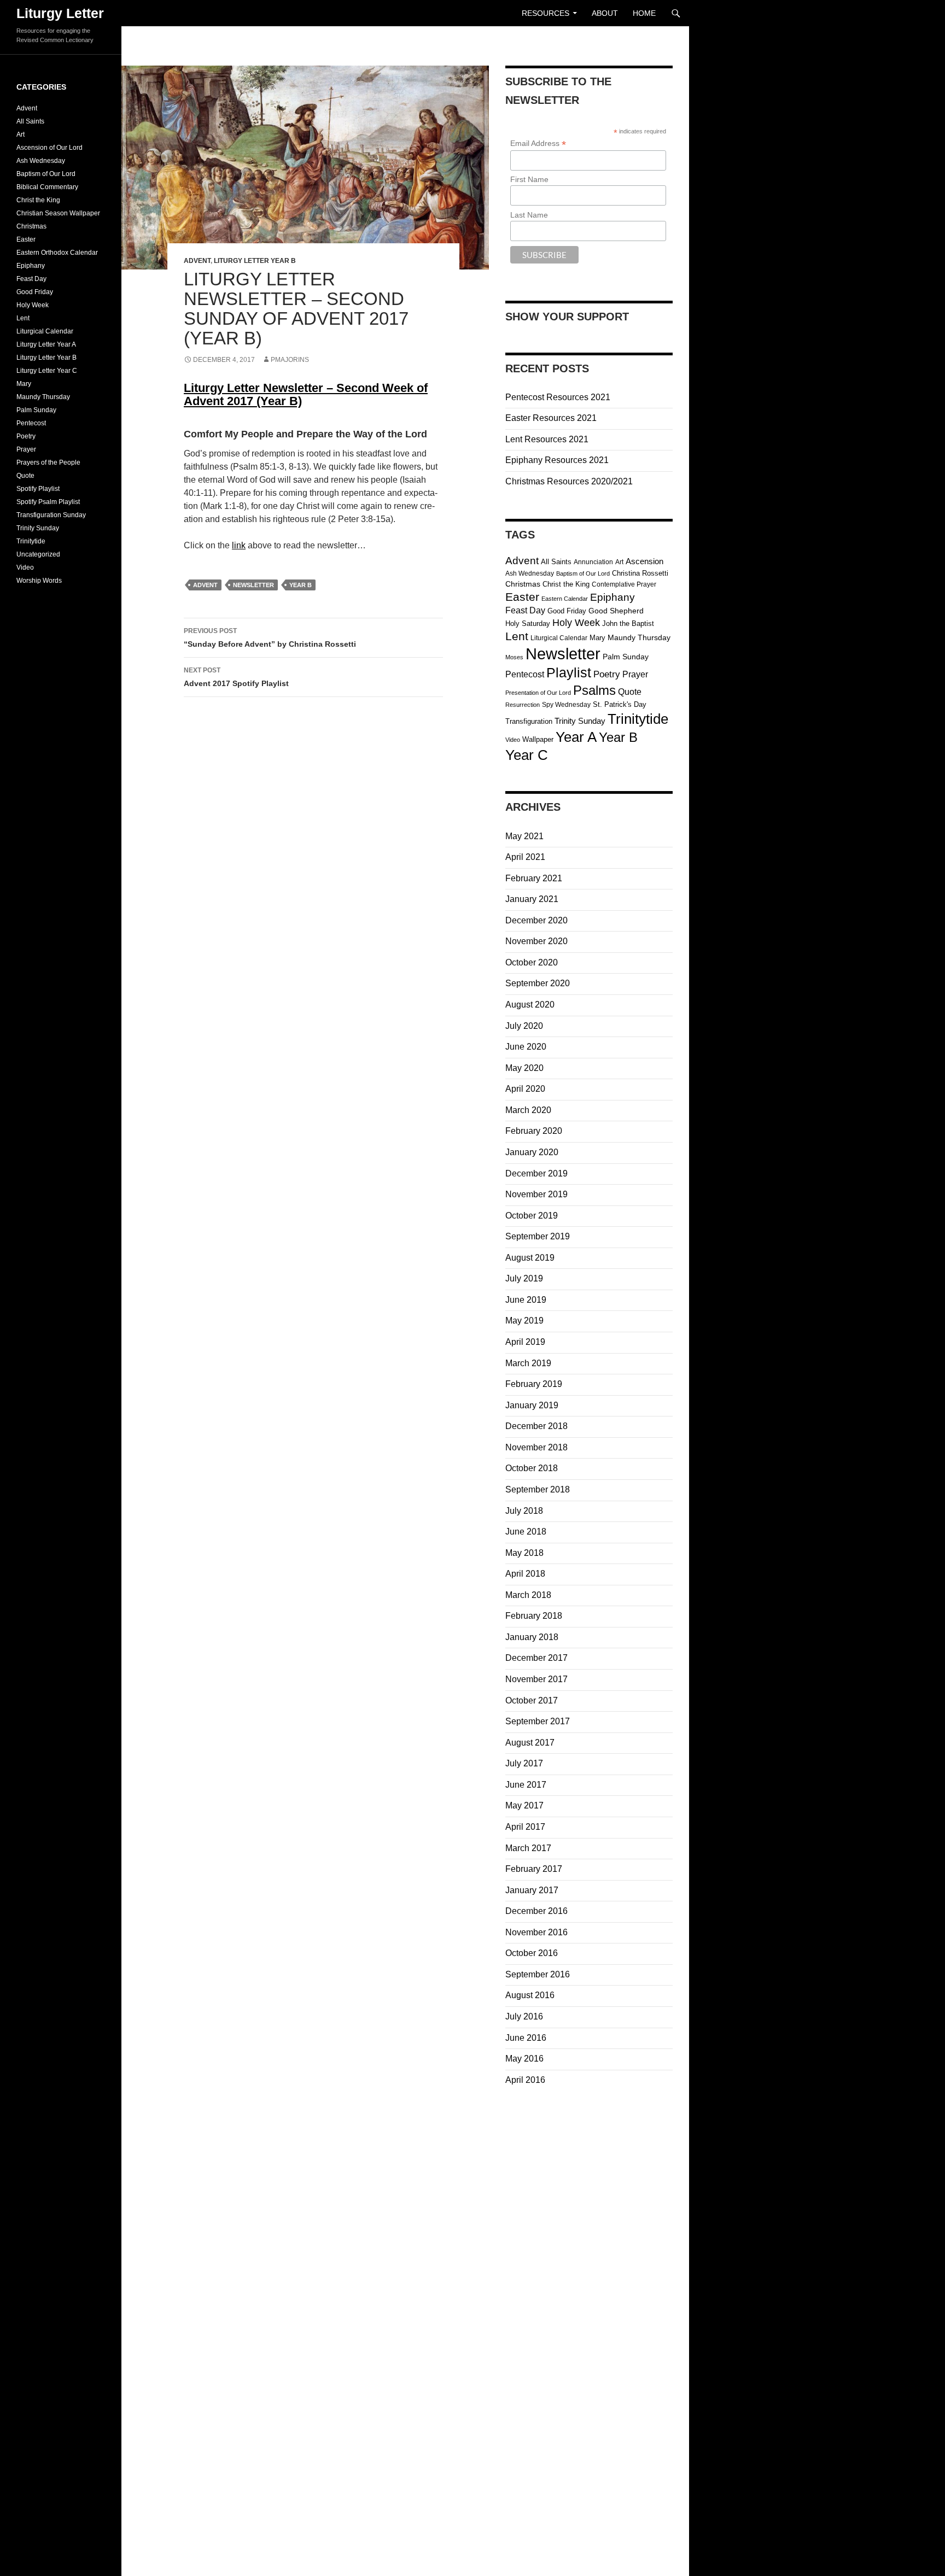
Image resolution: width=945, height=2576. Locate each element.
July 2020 (524, 1026)
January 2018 (532, 1637)
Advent (197, 261)
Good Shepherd (616, 611)
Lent (517, 636)
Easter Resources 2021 (551, 418)
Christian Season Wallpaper (58, 213)
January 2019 (532, 1405)
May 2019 (524, 1321)
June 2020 (526, 1047)
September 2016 (538, 1974)
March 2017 (528, 1848)
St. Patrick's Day (620, 704)
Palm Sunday (626, 657)
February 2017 (534, 1869)
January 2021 (532, 899)
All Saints (556, 562)
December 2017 (536, 1658)
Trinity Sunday (580, 721)
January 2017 (532, 1890)
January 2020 (532, 1152)
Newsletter (253, 585)
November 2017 (536, 1679)
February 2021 (534, 878)
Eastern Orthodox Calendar (57, 253)
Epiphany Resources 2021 (557, 460)
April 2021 (525, 857)
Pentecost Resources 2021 (558, 397)
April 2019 (525, 1342)
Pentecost (525, 674)
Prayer (635, 674)
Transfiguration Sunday (51, 515)
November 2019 (536, 1194)
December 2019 (536, 1173)
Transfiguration (529, 721)
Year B (301, 585)
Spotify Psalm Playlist (48, 502)
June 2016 (526, 2038)
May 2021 (524, 836)
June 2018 (526, 1532)
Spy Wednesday (566, 705)
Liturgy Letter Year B (255, 261)
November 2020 (536, 941)
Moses (514, 657)
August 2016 (530, 1995)
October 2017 (532, 1700)
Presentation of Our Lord (538, 693)
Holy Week (576, 623)
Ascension (644, 561)
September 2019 (538, 1236)
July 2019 (524, 1278)
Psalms (594, 690)
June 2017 (526, 1785)
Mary (597, 638)
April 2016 (525, 2080)
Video (513, 740)
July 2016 (524, 2016)
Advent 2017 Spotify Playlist (236, 677)
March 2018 (528, 1595)
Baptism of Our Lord (583, 573)
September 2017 (538, 1721)
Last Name (529, 215)
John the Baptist (628, 623)
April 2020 (525, 1089)
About (605, 13)
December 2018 (536, 1426)
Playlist (569, 673)
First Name (529, 179)
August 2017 (530, 1743)
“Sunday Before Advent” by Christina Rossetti (270, 638)
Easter (522, 597)
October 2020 (532, 962)
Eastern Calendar (565, 599)
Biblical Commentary (47, 187)
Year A (576, 737)
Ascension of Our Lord (49, 148)
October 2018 (532, 1468)
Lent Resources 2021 (547, 439)
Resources (546, 13)
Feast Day (525, 610)
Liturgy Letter (60, 13)
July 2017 (524, 1763)
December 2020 (536, 920)
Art (619, 562)
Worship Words (39, 581)
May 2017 (524, 1805)
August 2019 (530, 1258)
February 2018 (534, 1616)
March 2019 (528, 1363)
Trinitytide (638, 719)
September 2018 (538, 1489)
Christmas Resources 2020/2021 (569, 481)
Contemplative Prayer (624, 584)
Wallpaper (538, 739)
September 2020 (538, 983)
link (239, 545)
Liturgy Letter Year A (46, 344)
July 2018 (524, 1511)
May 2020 (524, 1068)
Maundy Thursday (639, 638)
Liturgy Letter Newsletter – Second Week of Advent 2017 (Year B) (306, 394)
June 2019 (526, 1300)
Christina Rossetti (640, 573)
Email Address (538, 144)
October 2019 (532, 1216)
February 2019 (534, 1384)
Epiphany (612, 597)
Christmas (523, 584)
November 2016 (536, 1932)
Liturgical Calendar (559, 638)
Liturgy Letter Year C (47, 371)
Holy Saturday (528, 623)
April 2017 (525, 1827)
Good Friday (567, 611)
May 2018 (524, 1553)
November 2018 (536, 1447)
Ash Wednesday (530, 573)
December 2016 (536, 1911)
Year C (527, 755)
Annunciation (593, 562)
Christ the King (566, 584)
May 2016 (524, 2059)
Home (644, 13)
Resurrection (523, 705)
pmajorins (290, 360)
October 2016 (532, 1953)
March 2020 (528, 1110)
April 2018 (525, 1574)
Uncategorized (38, 554)
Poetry (607, 674)
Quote (630, 692)
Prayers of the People (48, 462)
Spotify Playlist (38, 489)
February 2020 (534, 1131)
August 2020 (530, 1005)
